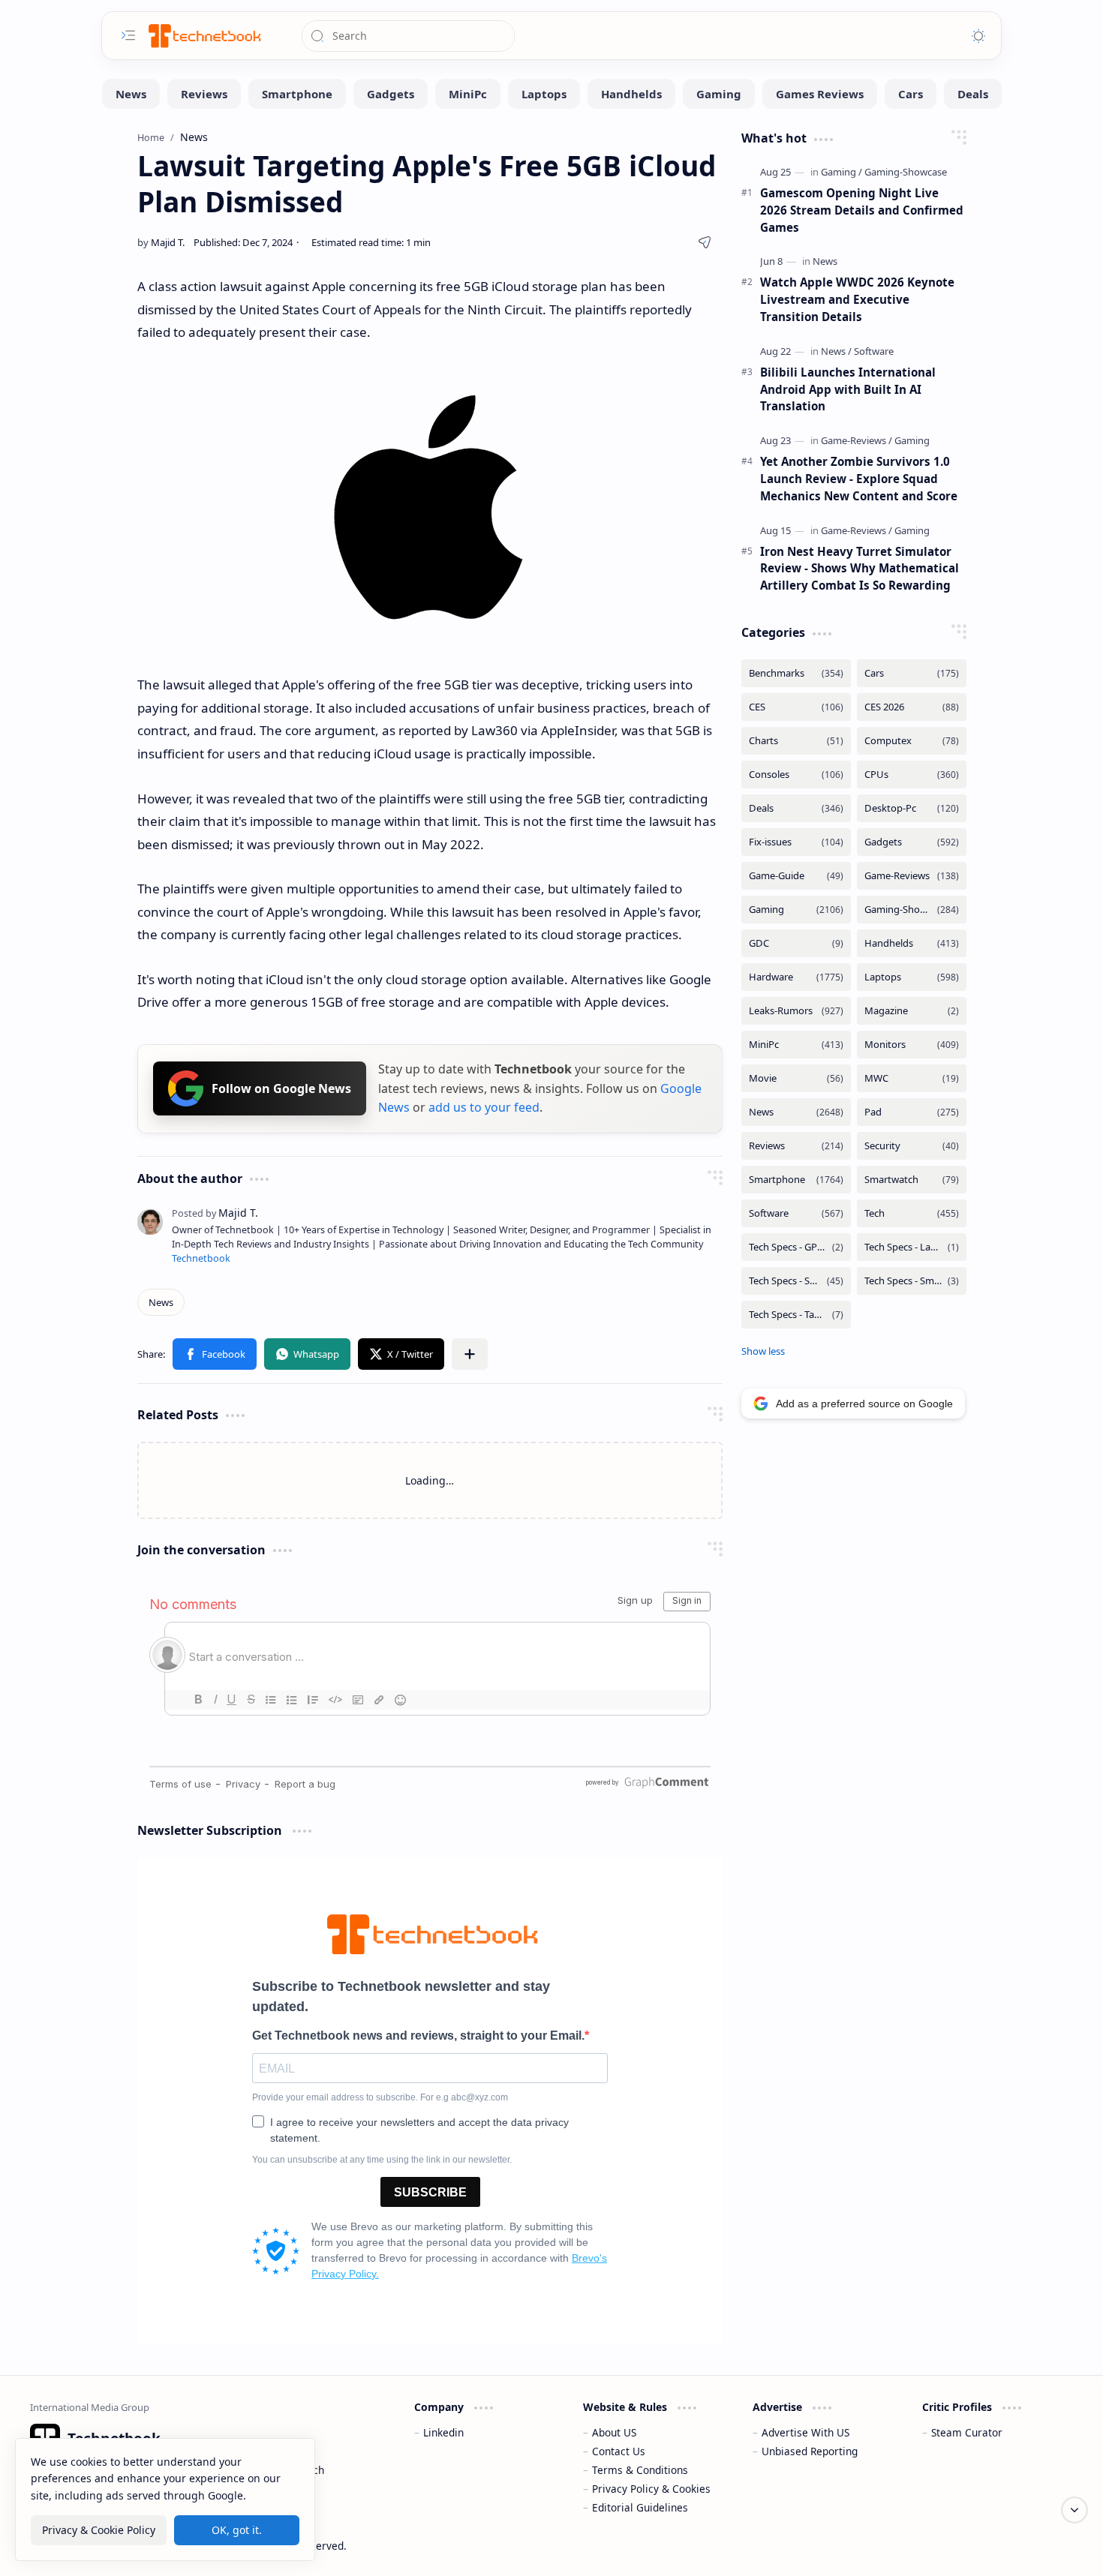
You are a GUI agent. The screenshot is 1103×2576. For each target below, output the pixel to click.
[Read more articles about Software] (874, 351)
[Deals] (973, 94)
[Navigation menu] (128, 35)
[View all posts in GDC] (796, 943)
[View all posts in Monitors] (912, 1045)
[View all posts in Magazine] (912, 1011)
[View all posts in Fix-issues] (796, 842)
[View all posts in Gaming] (796, 910)
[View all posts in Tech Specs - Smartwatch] (912, 1281)
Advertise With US (805, 2432)
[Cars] (911, 94)
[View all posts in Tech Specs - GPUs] (796, 1247)
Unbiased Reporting (810, 2451)
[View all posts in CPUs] (912, 775)
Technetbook (201, 1258)
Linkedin (443, 2432)
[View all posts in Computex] (912, 741)
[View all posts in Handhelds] (912, 943)
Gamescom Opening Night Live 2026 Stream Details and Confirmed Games (862, 210)
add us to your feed (484, 1107)
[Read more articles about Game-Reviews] (857, 440)
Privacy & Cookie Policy (99, 2530)
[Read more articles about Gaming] (842, 172)
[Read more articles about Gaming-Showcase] (906, 172)
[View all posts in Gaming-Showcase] (912, 910)
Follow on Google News (281, 1088)
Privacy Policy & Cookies (651, 2489)
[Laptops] (544, 94)
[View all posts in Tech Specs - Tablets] (796, 1315)
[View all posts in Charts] (796, 741)
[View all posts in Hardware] (796, 977)
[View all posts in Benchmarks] (796, 673)
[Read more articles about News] (825, 261)
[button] (215, 1354)
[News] (131, 94)
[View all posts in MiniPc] (796, 1045)
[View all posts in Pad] (912, 1112)
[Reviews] (204, 94)
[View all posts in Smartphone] (796, 1180)
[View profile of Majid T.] (215, 1213)
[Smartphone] (297, 94)
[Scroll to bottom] (1074, 2510)
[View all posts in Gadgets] (912, 842)
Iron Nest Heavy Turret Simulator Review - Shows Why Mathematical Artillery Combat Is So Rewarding (860, 569)
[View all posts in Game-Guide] (796, 876)
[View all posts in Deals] (796, 808)
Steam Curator (967, 2432)
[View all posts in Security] (912, 1146)
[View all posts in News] (796, 1112)
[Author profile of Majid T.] (161, 242)
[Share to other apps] (470, 1354)
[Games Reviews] (820, 94)
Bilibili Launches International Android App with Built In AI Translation (848, 389)
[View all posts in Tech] (912, 1213)
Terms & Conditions (640, 2470)
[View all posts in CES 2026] (912, 707)
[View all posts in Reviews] (796, 1146)
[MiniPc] (468, 94)
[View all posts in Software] (796, 1213)
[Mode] (978, 36)
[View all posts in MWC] (912, 1078)
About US (614, 2432)
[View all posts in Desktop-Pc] (912, 808)
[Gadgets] (391, 94)
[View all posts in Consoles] (796, 775)
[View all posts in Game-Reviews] (912, 876)
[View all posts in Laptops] (912, 977)
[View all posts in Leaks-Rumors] (796, 1011)
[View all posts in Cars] (912, 673)
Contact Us (619, 2451)
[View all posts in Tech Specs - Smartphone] (796, 1281)
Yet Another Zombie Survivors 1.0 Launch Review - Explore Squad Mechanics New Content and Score (859, 479)
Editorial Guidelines (640, 2507)
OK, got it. (237, 2530)
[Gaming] (719, 94)
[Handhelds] (631, 94)
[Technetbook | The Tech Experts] (203, 36)
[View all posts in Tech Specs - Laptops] (912, 1247)
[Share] (705, 242)
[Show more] (763, 1351)
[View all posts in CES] (796, 707)
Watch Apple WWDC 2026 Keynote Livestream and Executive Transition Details (857, 299)
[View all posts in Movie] (796, 1078)
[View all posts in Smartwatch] (912, 1180)
